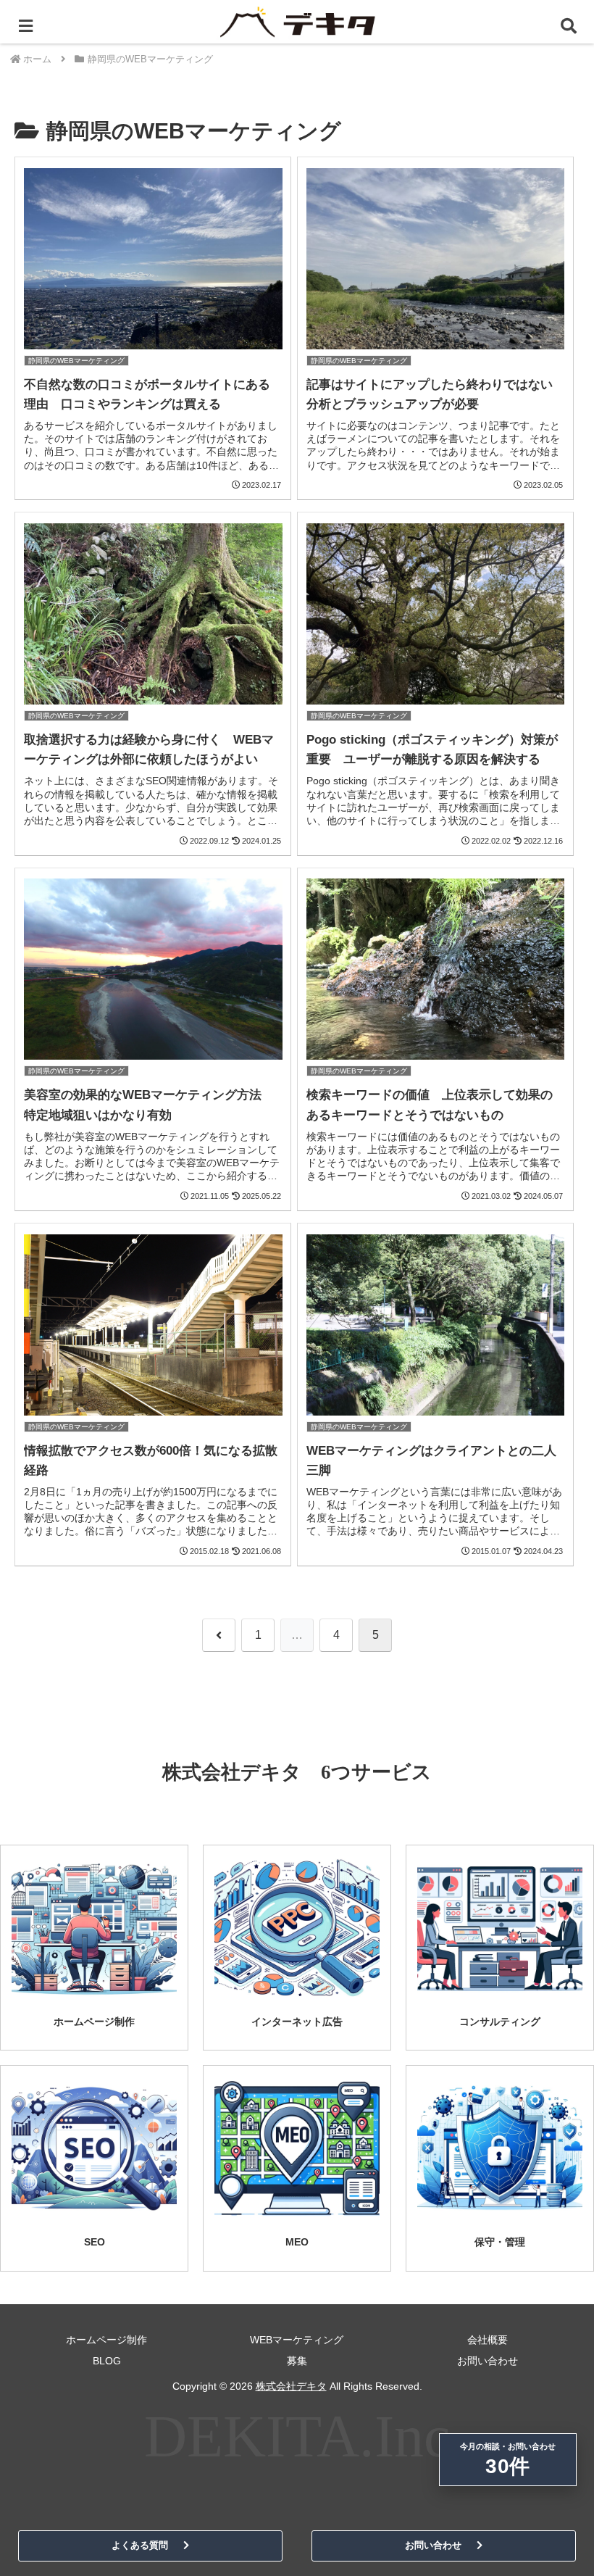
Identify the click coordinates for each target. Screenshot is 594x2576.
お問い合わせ (488, 2361)
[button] (549, 1968)
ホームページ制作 (106, 2340)
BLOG (107, 2361)
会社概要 (488, 2340)
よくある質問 (140, 2545)
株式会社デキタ (291, 2386)
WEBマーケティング (297, 2340)
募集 (297, 2361)
